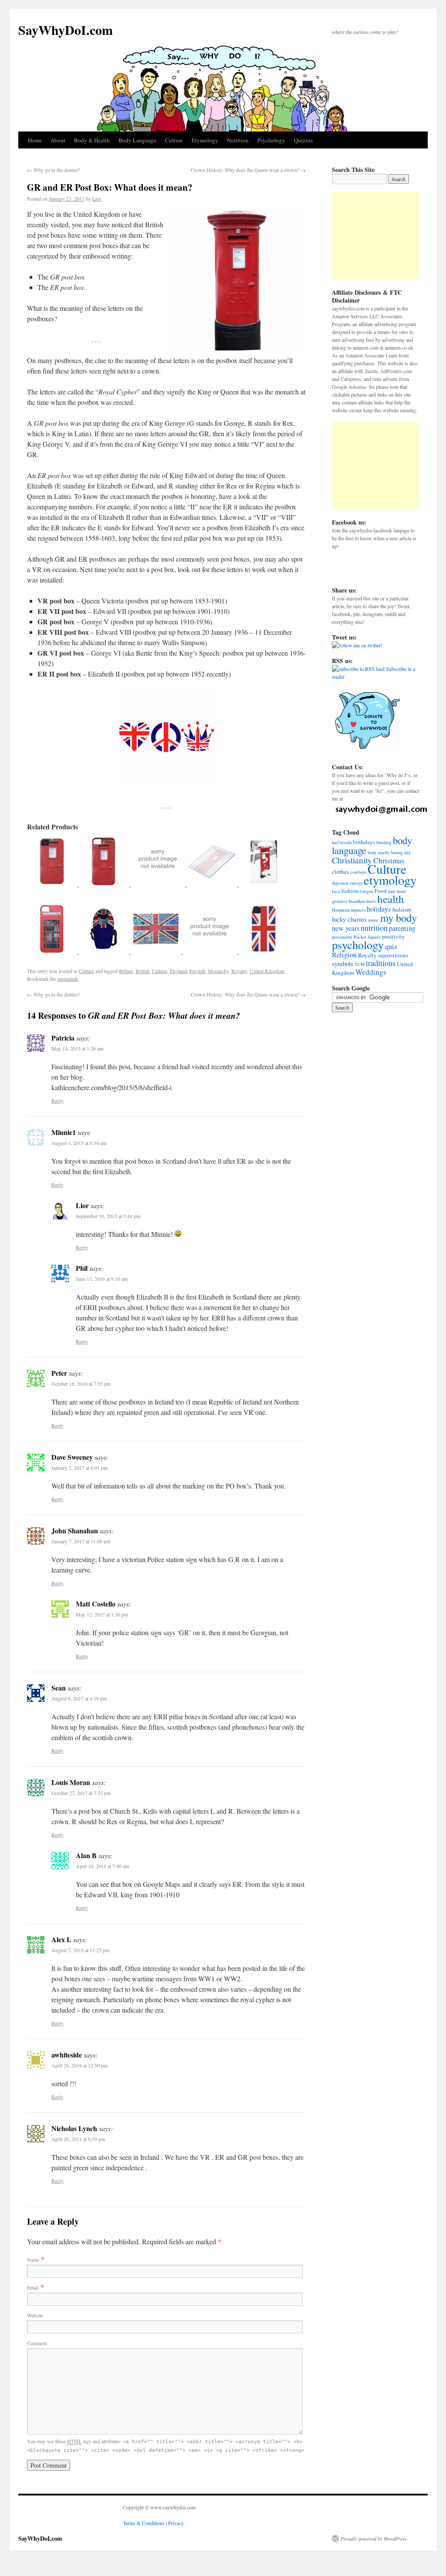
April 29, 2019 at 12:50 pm (79, 2065)
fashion (350, 891)
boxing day (401, 852)
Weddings (371, 972)
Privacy (176, 2523)
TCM (360, 964)
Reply (57, 1101)
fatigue (367, 891)
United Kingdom (267, 971)
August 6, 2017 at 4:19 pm (79, 1698)
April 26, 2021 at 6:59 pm (78, 2139)
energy (356, 883)
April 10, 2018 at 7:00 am (102, 1866)
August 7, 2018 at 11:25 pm (80, 1950)
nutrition (374, 928)
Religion (344, 955)
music (373, 920)
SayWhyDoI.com (66, 30)
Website (35, 2315)
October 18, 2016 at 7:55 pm (81, 1384)
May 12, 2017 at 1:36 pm (102, 1614)
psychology (358, 945)
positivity (394, 936)
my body (399, 918)
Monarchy (218, 971)
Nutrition (238, 140)
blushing (384, 842)
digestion (340, 883)
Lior (97, 199)
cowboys (358, 872)
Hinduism (341, 910)
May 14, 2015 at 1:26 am (77, 1048)
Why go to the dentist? (53, 170)
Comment (37, 2343)
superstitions (393, 955)
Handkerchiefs (362, 901)
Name (33, 2259)
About (58, 140)
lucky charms (349, 919)
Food (381, 891)
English (197, 971)
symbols (343, 963)
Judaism (402, 909)
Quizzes (303, 140)
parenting (402, 928)
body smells (378, 852)
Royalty (239, 971)
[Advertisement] (375, 236)
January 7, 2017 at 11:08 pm (81, 1541)
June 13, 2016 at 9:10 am (102, 1279)
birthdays (364, 842)
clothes (340, 872)
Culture (174, 140)
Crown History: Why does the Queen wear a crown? (248, 170)
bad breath (342, 842)
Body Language (137, 140)
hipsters (358, 910)
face (336, 891)
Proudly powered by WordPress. (374, 2539)
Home (35, 140)
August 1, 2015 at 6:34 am (79, 1143)
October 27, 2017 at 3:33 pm (81, 1793)
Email (33, 2287)
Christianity (352, 860)
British (142, 971)
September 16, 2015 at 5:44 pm (108, 1216)
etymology (390, 880)
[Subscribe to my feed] (358, 669)
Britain (126, 971)
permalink (68, 979)
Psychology (271, 140)
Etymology (205, 140)
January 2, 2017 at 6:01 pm (79, 1468)
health (391, 899)
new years (346, 928)
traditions (381, 963)
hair (392, 891)
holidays (379, 909)
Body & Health (92, 140)
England (178, 971)
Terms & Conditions (144, 2523)
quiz (391, 946)
